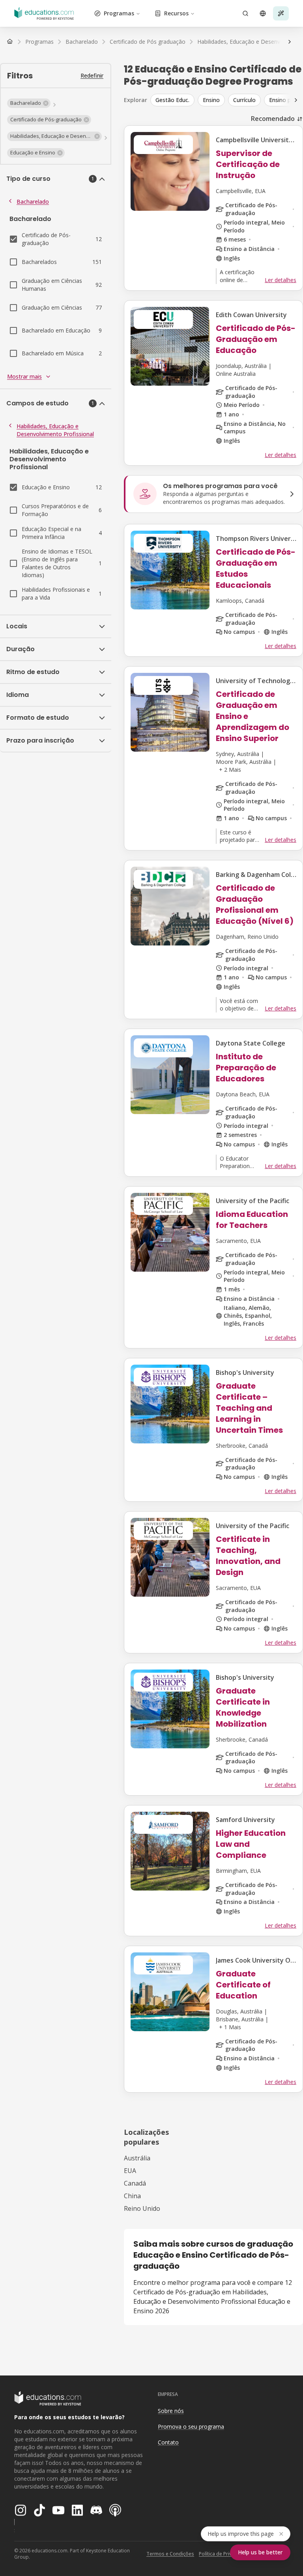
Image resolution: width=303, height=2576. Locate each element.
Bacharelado (33, 202)
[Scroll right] (296, 100)
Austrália (137, 2158)
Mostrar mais (24, 376)
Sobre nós (171, 2411)
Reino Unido (142, 2208)
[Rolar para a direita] (290, 42)
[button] (29, 103)
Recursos (176, 13)
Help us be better (260, 2552)
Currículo (244, 100)
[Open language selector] (263, 13)
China (132, 2196)
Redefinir (92, 75)
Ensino (211, 100)
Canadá (135, 2183)
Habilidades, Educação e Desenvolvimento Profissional (55, 430)
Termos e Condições (170, 2554)
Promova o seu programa (191, 2426)
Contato (168, 2442)
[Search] (245, 13)
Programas (119, 13)
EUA (130, 2171)
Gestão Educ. (172, 100)
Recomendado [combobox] (273, 119)
